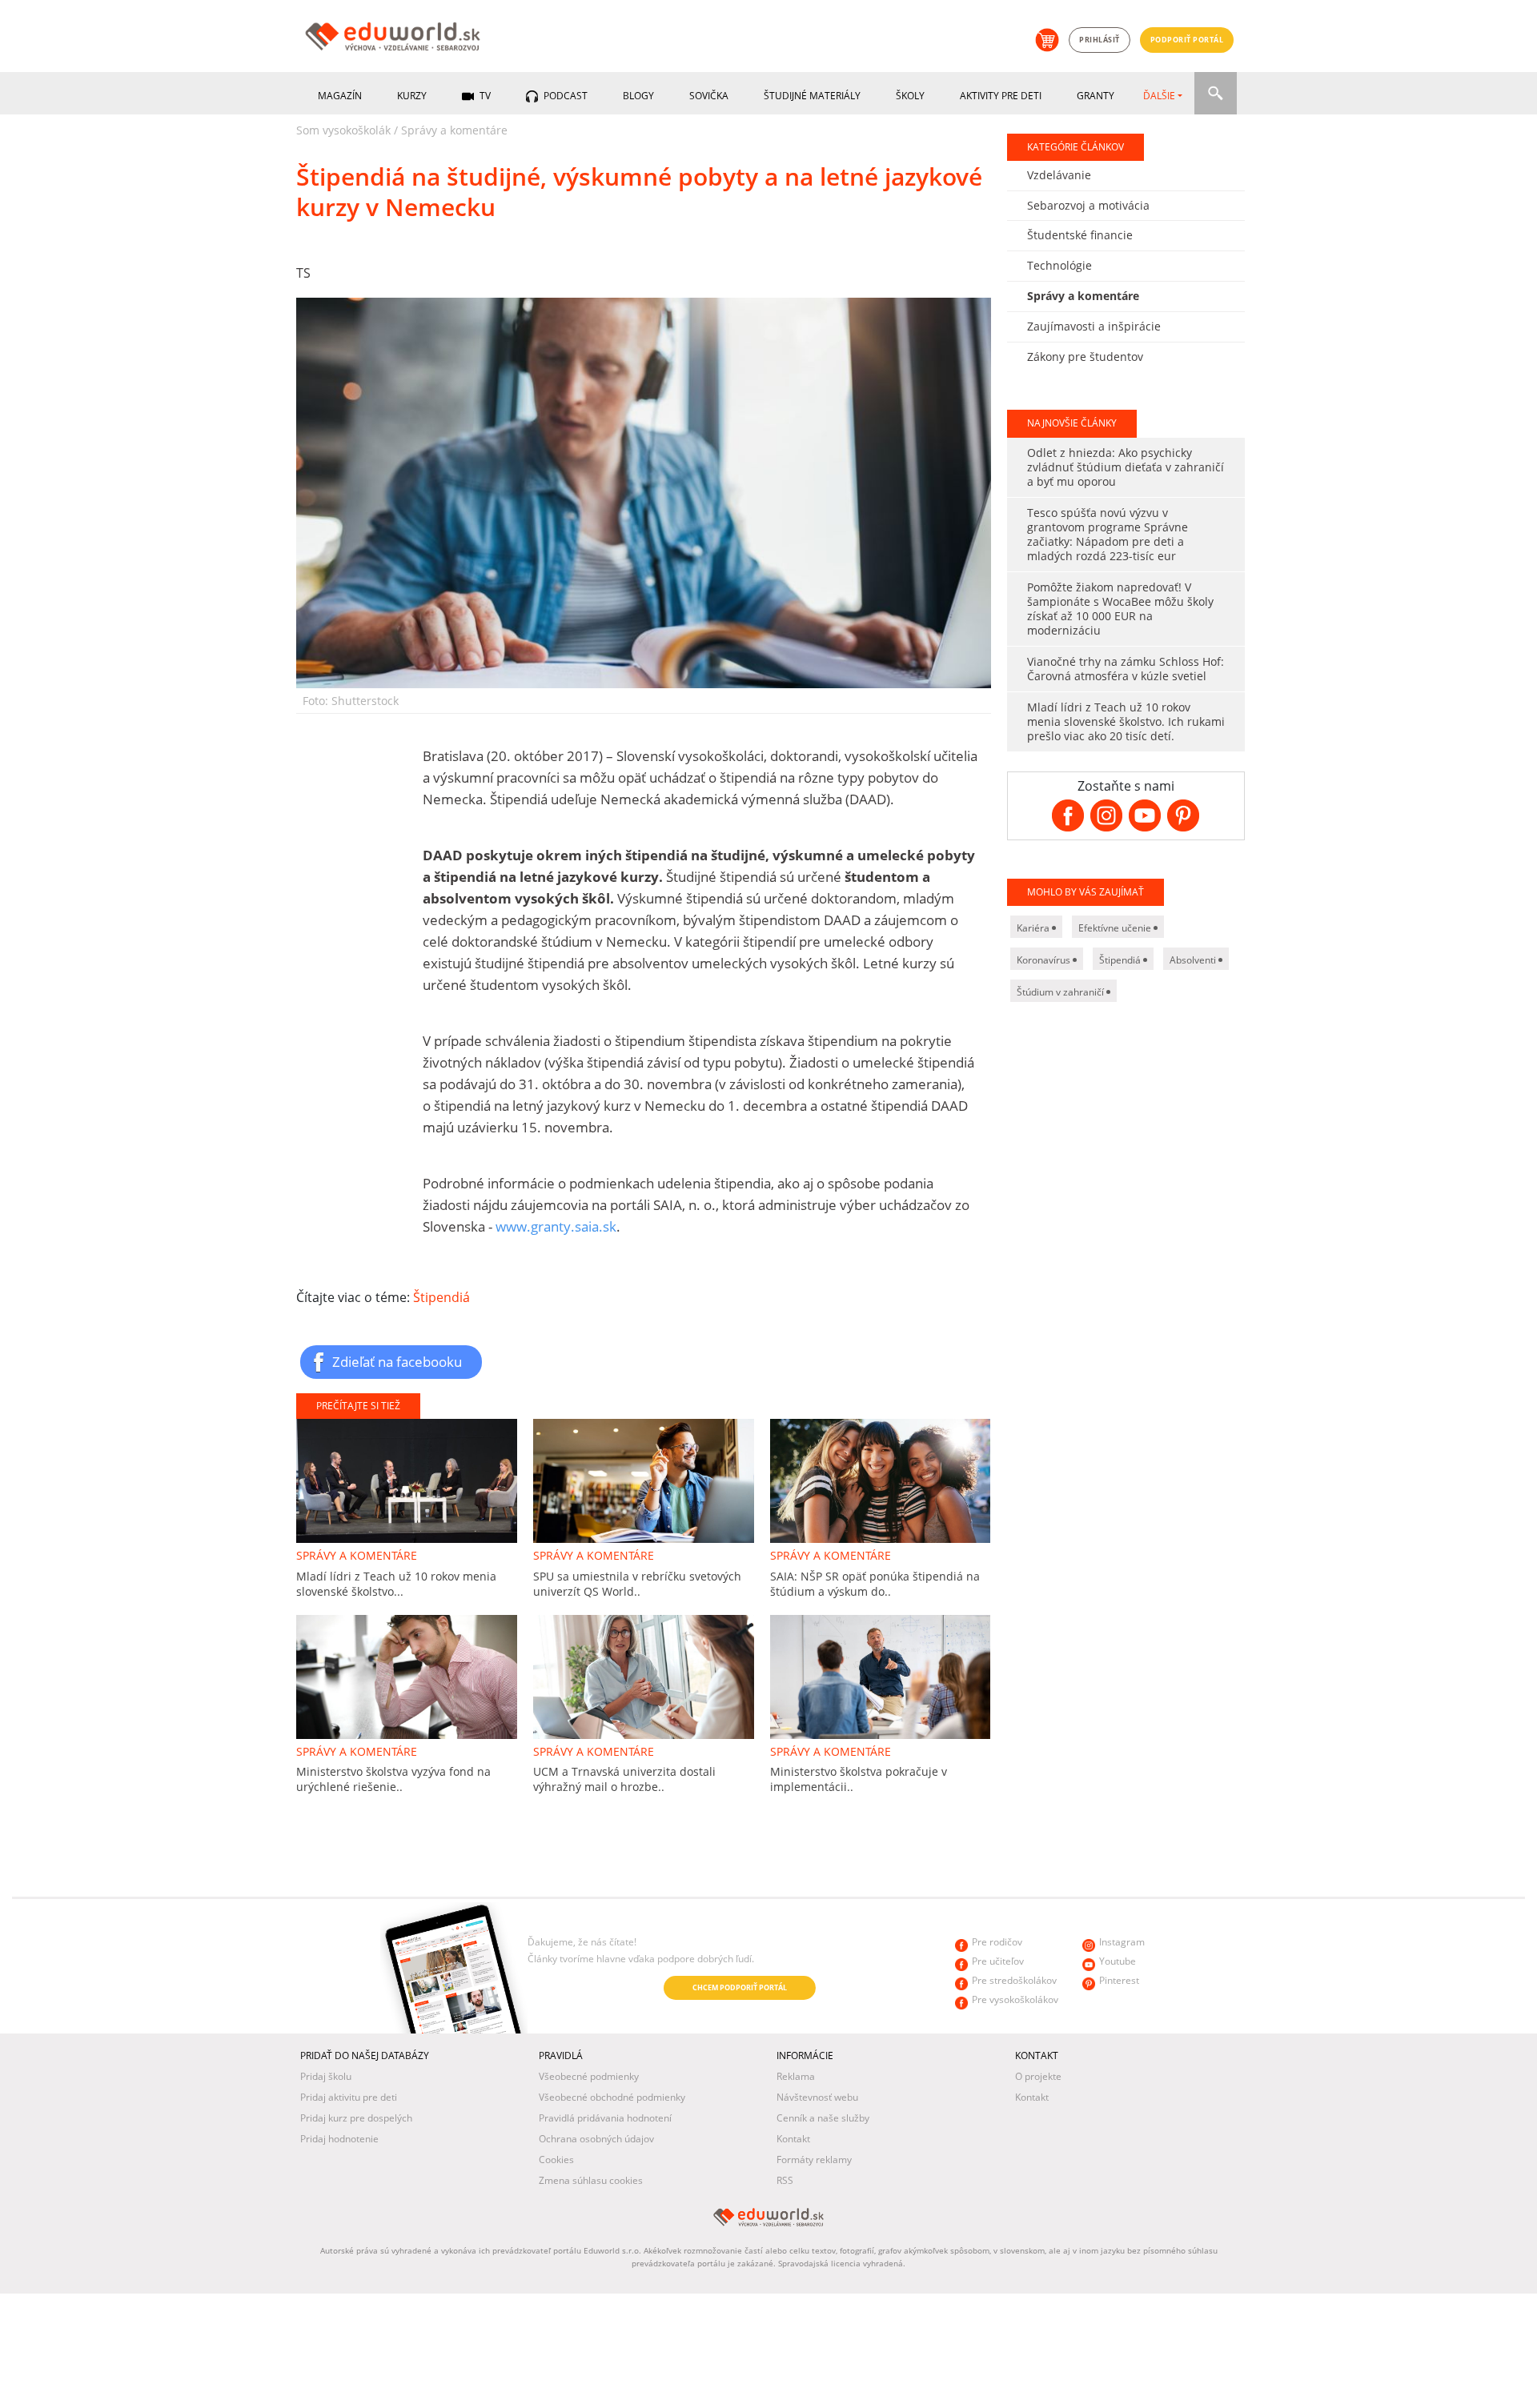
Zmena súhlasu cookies (591, 2180)
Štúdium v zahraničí (1061, 992)
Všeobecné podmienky (589, 2076)
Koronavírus (1045, 960)
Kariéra (1034, 928)
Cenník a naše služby (823, 2118)
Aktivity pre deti (1001, 96)
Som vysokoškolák (343, 130)
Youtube (1118, 1961)
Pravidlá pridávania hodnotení (605, 2118)
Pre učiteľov (998, 1961)
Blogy (638, 96)
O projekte (1038, 2076)
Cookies (556, 2160)
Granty (1096, 96)
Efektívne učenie (1116, 928)
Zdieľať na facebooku (397, 1361)
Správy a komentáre (454, 130)
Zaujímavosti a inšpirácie (1094, 326)
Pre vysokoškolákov (1015, 1999)
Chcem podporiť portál (740, 1987)
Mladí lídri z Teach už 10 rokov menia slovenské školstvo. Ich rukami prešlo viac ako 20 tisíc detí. (1126, 721)
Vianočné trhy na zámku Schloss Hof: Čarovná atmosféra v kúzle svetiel (1126, 669)
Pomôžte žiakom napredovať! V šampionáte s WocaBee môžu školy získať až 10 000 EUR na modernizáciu (1120, 609)
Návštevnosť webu (817, 2097)
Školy (910, 96)
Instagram (1122, 1942)
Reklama (796, 2076)
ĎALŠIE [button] (1159, 96)
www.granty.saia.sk (556, 1226)
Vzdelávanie (1059, 175)
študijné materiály (812, 96)
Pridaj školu (326, 2076)
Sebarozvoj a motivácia (1088, 205)
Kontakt (793, 2139)
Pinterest (1119, 1980)
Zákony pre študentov (1085, 357)
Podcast (564, 96)
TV (484, 96)
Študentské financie (1080, 235)
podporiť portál (1187, 40)
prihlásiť (1100, 40)
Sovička (709, 96)
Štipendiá (441, 1297)
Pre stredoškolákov (1014, 1980)
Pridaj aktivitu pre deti (349, 2097)
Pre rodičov (997, 1942)
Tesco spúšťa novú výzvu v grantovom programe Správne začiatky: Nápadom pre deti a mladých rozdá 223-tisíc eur (1108, 534)
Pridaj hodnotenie (339, 2139)
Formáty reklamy (814, 2160)
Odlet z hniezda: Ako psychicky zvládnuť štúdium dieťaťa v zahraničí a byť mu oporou (1126, 467)
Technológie (1059, 265)
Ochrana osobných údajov (596, 2139)
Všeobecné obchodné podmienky (612, 2097)
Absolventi (1194, 960)
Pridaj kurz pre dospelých (356, 2118)
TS (303, 273)
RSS (785, 2180)
